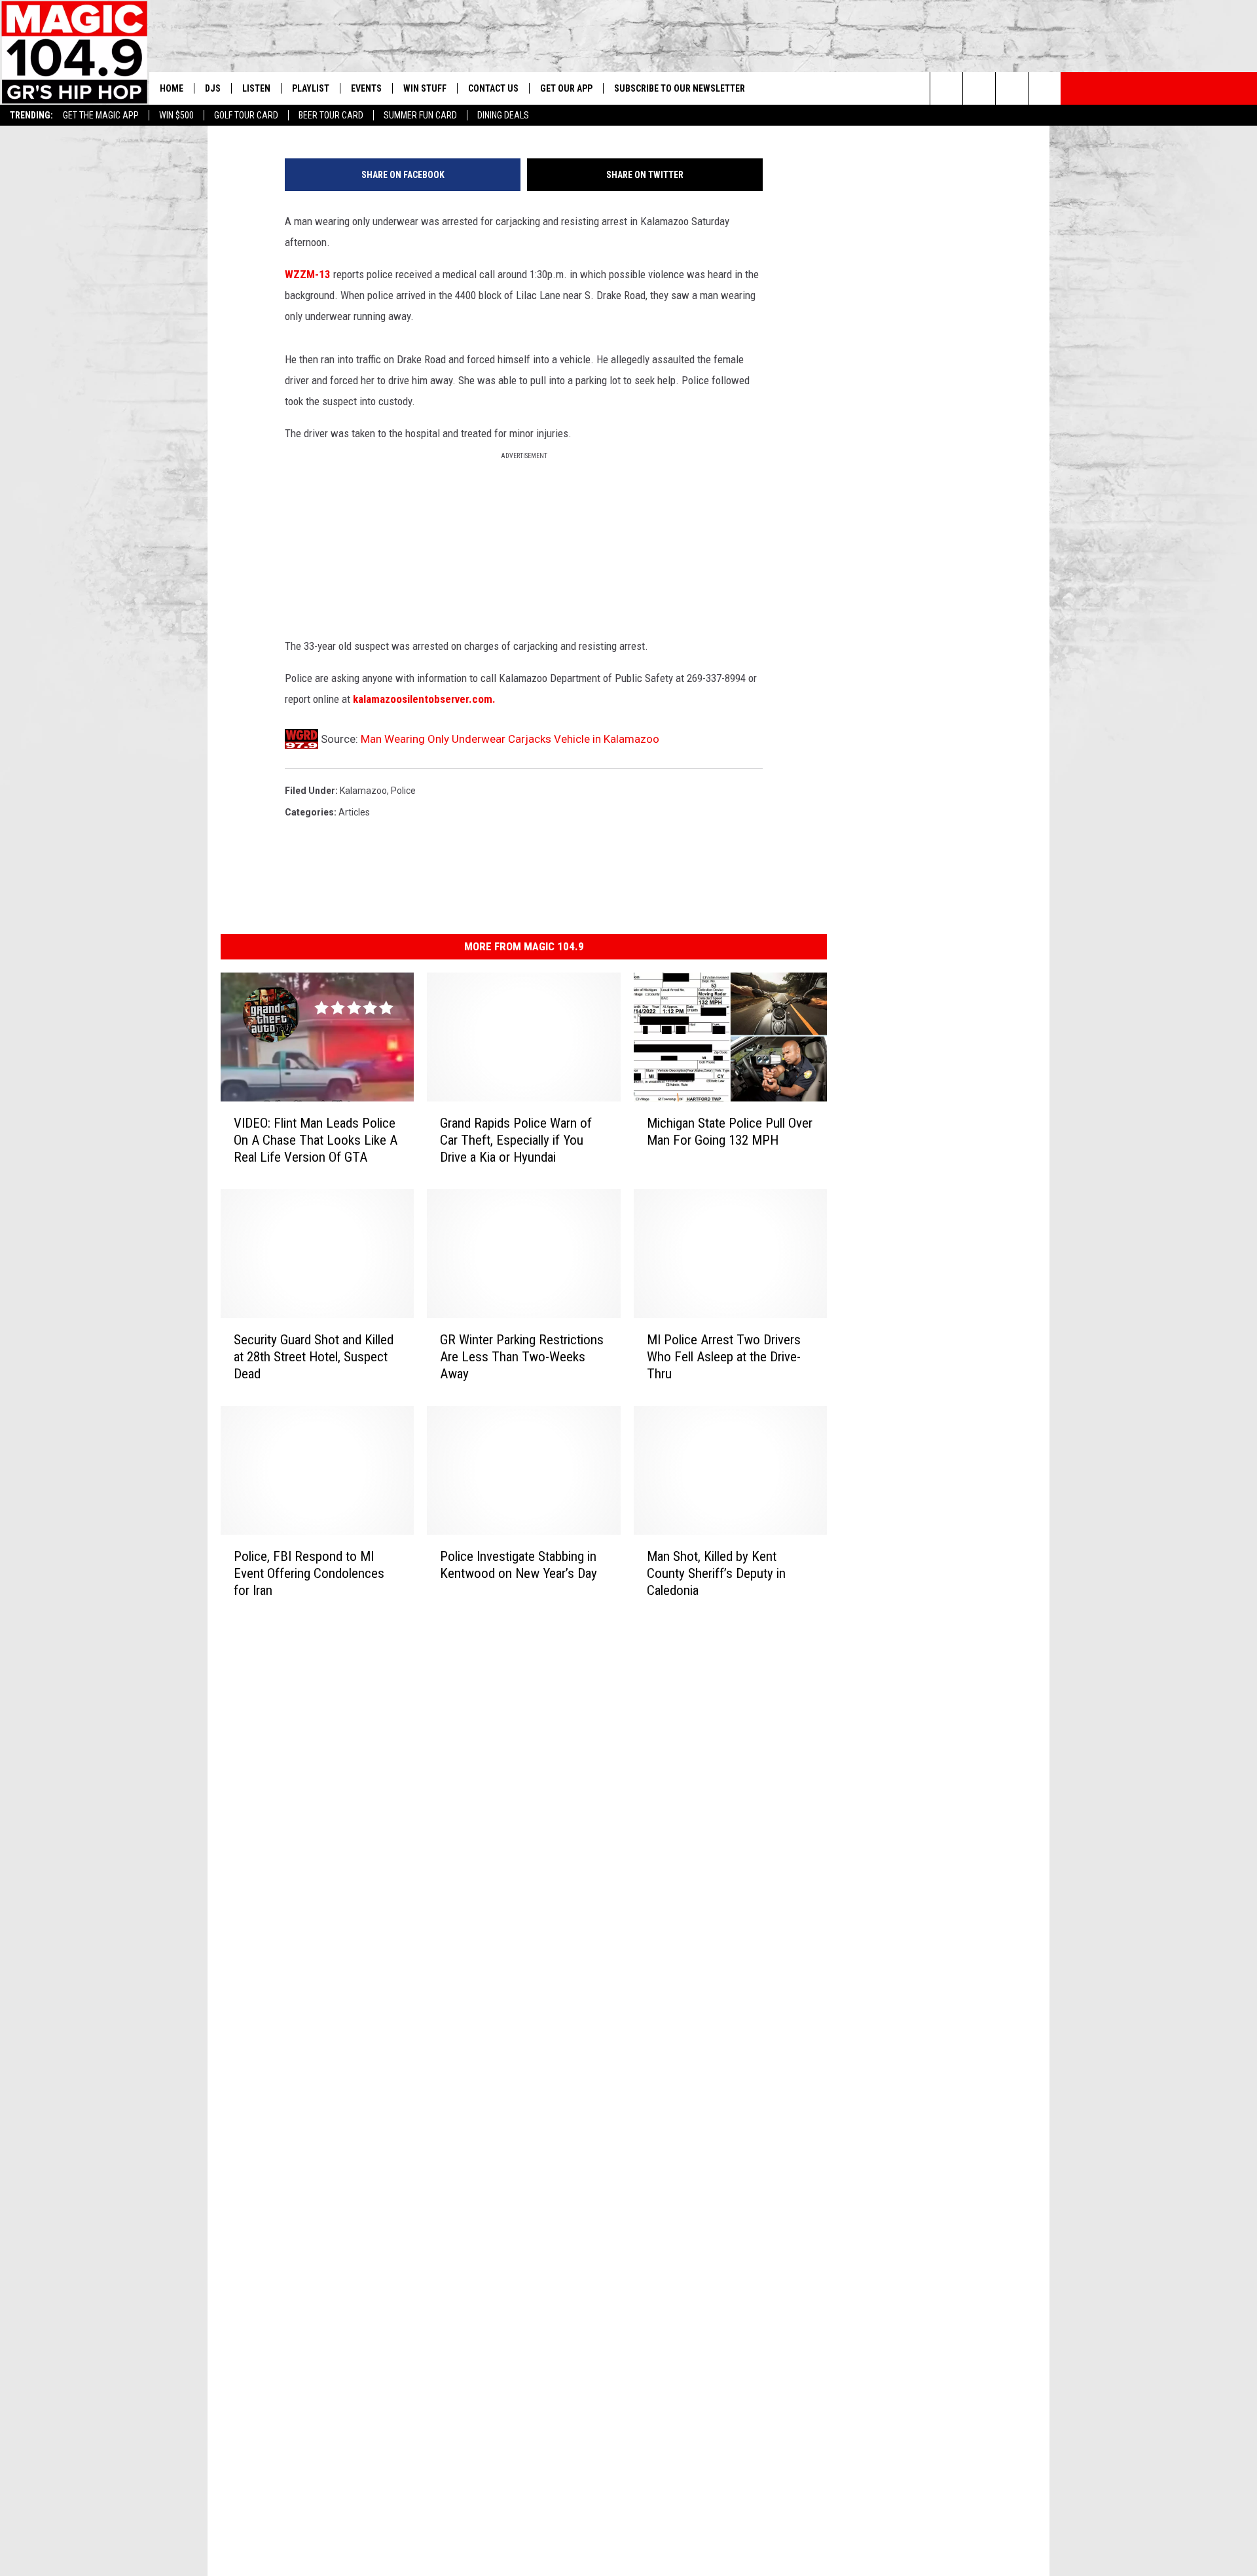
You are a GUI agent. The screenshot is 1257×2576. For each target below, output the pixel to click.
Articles (354, 812)
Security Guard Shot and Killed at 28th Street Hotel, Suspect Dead (314, 1356)
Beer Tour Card (331, 115)
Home (172, 88)
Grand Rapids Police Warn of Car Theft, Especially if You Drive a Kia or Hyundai (516, 1139)
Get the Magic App (101, 115)
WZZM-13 (308, 274)
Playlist (311, 88)
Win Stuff (425, 88)
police (403, 791)
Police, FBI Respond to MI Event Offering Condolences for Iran (309, 1573)
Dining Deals (503, 115)
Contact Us (493, 88)
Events (366, 88)
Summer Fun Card (420, 115)
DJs (213, 88)
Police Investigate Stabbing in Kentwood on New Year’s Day (519, 1564)
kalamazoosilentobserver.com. (424, 699)
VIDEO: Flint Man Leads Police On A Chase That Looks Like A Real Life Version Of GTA (316, 1139)
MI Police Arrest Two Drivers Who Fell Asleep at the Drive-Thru (724, 1356)
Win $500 (176, 115)
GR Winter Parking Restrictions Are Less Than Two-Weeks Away (522, 1356)
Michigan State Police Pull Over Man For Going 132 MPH (730, 1131)
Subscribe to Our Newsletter (680, 88)
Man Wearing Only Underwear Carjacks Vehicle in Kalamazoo (510, 739)
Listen (256, 88)
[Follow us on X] (1045, 88)
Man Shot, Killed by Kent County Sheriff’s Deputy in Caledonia (716, 1573)
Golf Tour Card (246, 115)
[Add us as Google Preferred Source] (979, 88)
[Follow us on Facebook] (1012, 88)
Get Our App (566, 88)
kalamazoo (363, 791)
